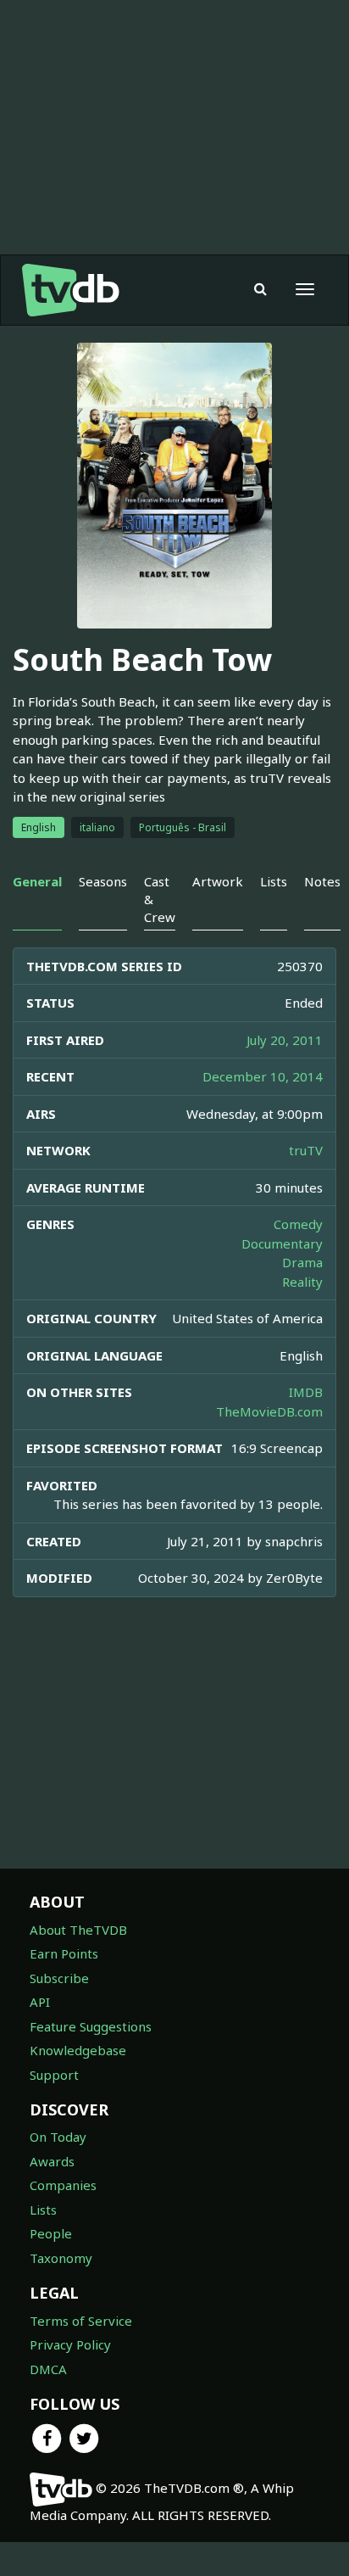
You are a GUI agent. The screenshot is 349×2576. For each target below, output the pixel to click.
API (40, 2002)
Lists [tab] (274, 881)
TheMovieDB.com (269, 1411)
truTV (306, 1150)
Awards (52, 2161)
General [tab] (37, 881)
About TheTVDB (78, 1930)
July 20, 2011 (285, 1040)
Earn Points (64, 1953)
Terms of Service (81, 2321)
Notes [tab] (322, 881)
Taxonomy (61, 2258)
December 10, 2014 (263, 1076)
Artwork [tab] (218, 881)
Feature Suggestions (91, 2026)
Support (54, 2075)
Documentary (282, 1243)
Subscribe (59, 1978)
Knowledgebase (78, 2050)
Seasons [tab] (103, 881)
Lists (43, 2210)
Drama (302, 1262)
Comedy (298, 1224)
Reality (302, 1282)
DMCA (48, 2369)
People (51, 2233)
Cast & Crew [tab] (160, 900)
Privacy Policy (70, 2344)
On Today (58, 2137)
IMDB (306, 1392)
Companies (63, 2185)
